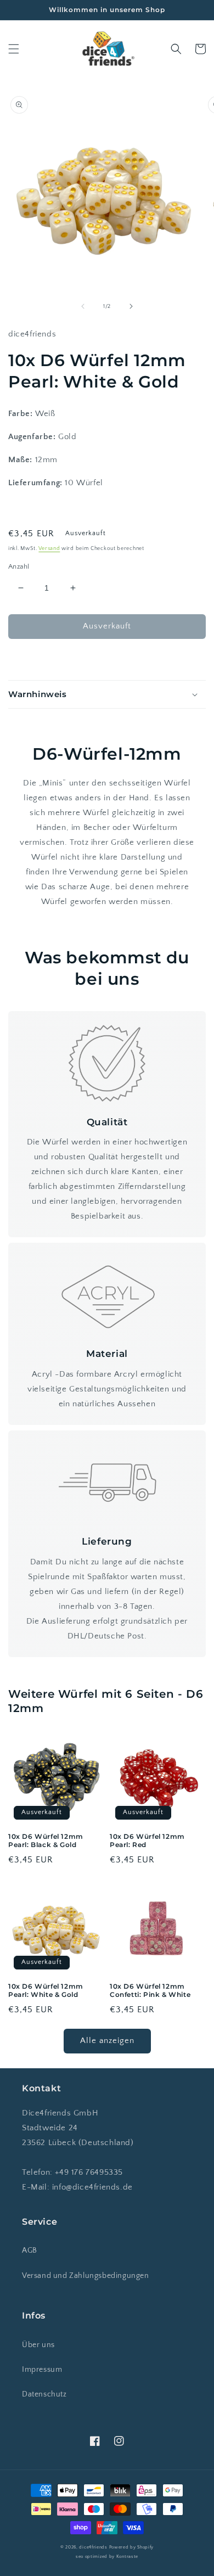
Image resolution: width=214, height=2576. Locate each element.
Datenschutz (44, 2394)
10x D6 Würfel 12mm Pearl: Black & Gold (46, 1841)
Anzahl (19, 566)
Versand (49, 549)
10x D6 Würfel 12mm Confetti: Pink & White (150, 1991)
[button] (14, 49)
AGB (30, 2251)
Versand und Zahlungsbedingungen (86, 2276)
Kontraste (127, 2557)
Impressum (42, 2370)
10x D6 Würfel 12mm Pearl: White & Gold (46, 1991)
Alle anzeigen (107, 2041)
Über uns (38, 2345)
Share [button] (31, 659)
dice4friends (94, 2547)
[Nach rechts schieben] (131, 306)
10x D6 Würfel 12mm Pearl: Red (147, 1841)
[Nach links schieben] (83, 306)
